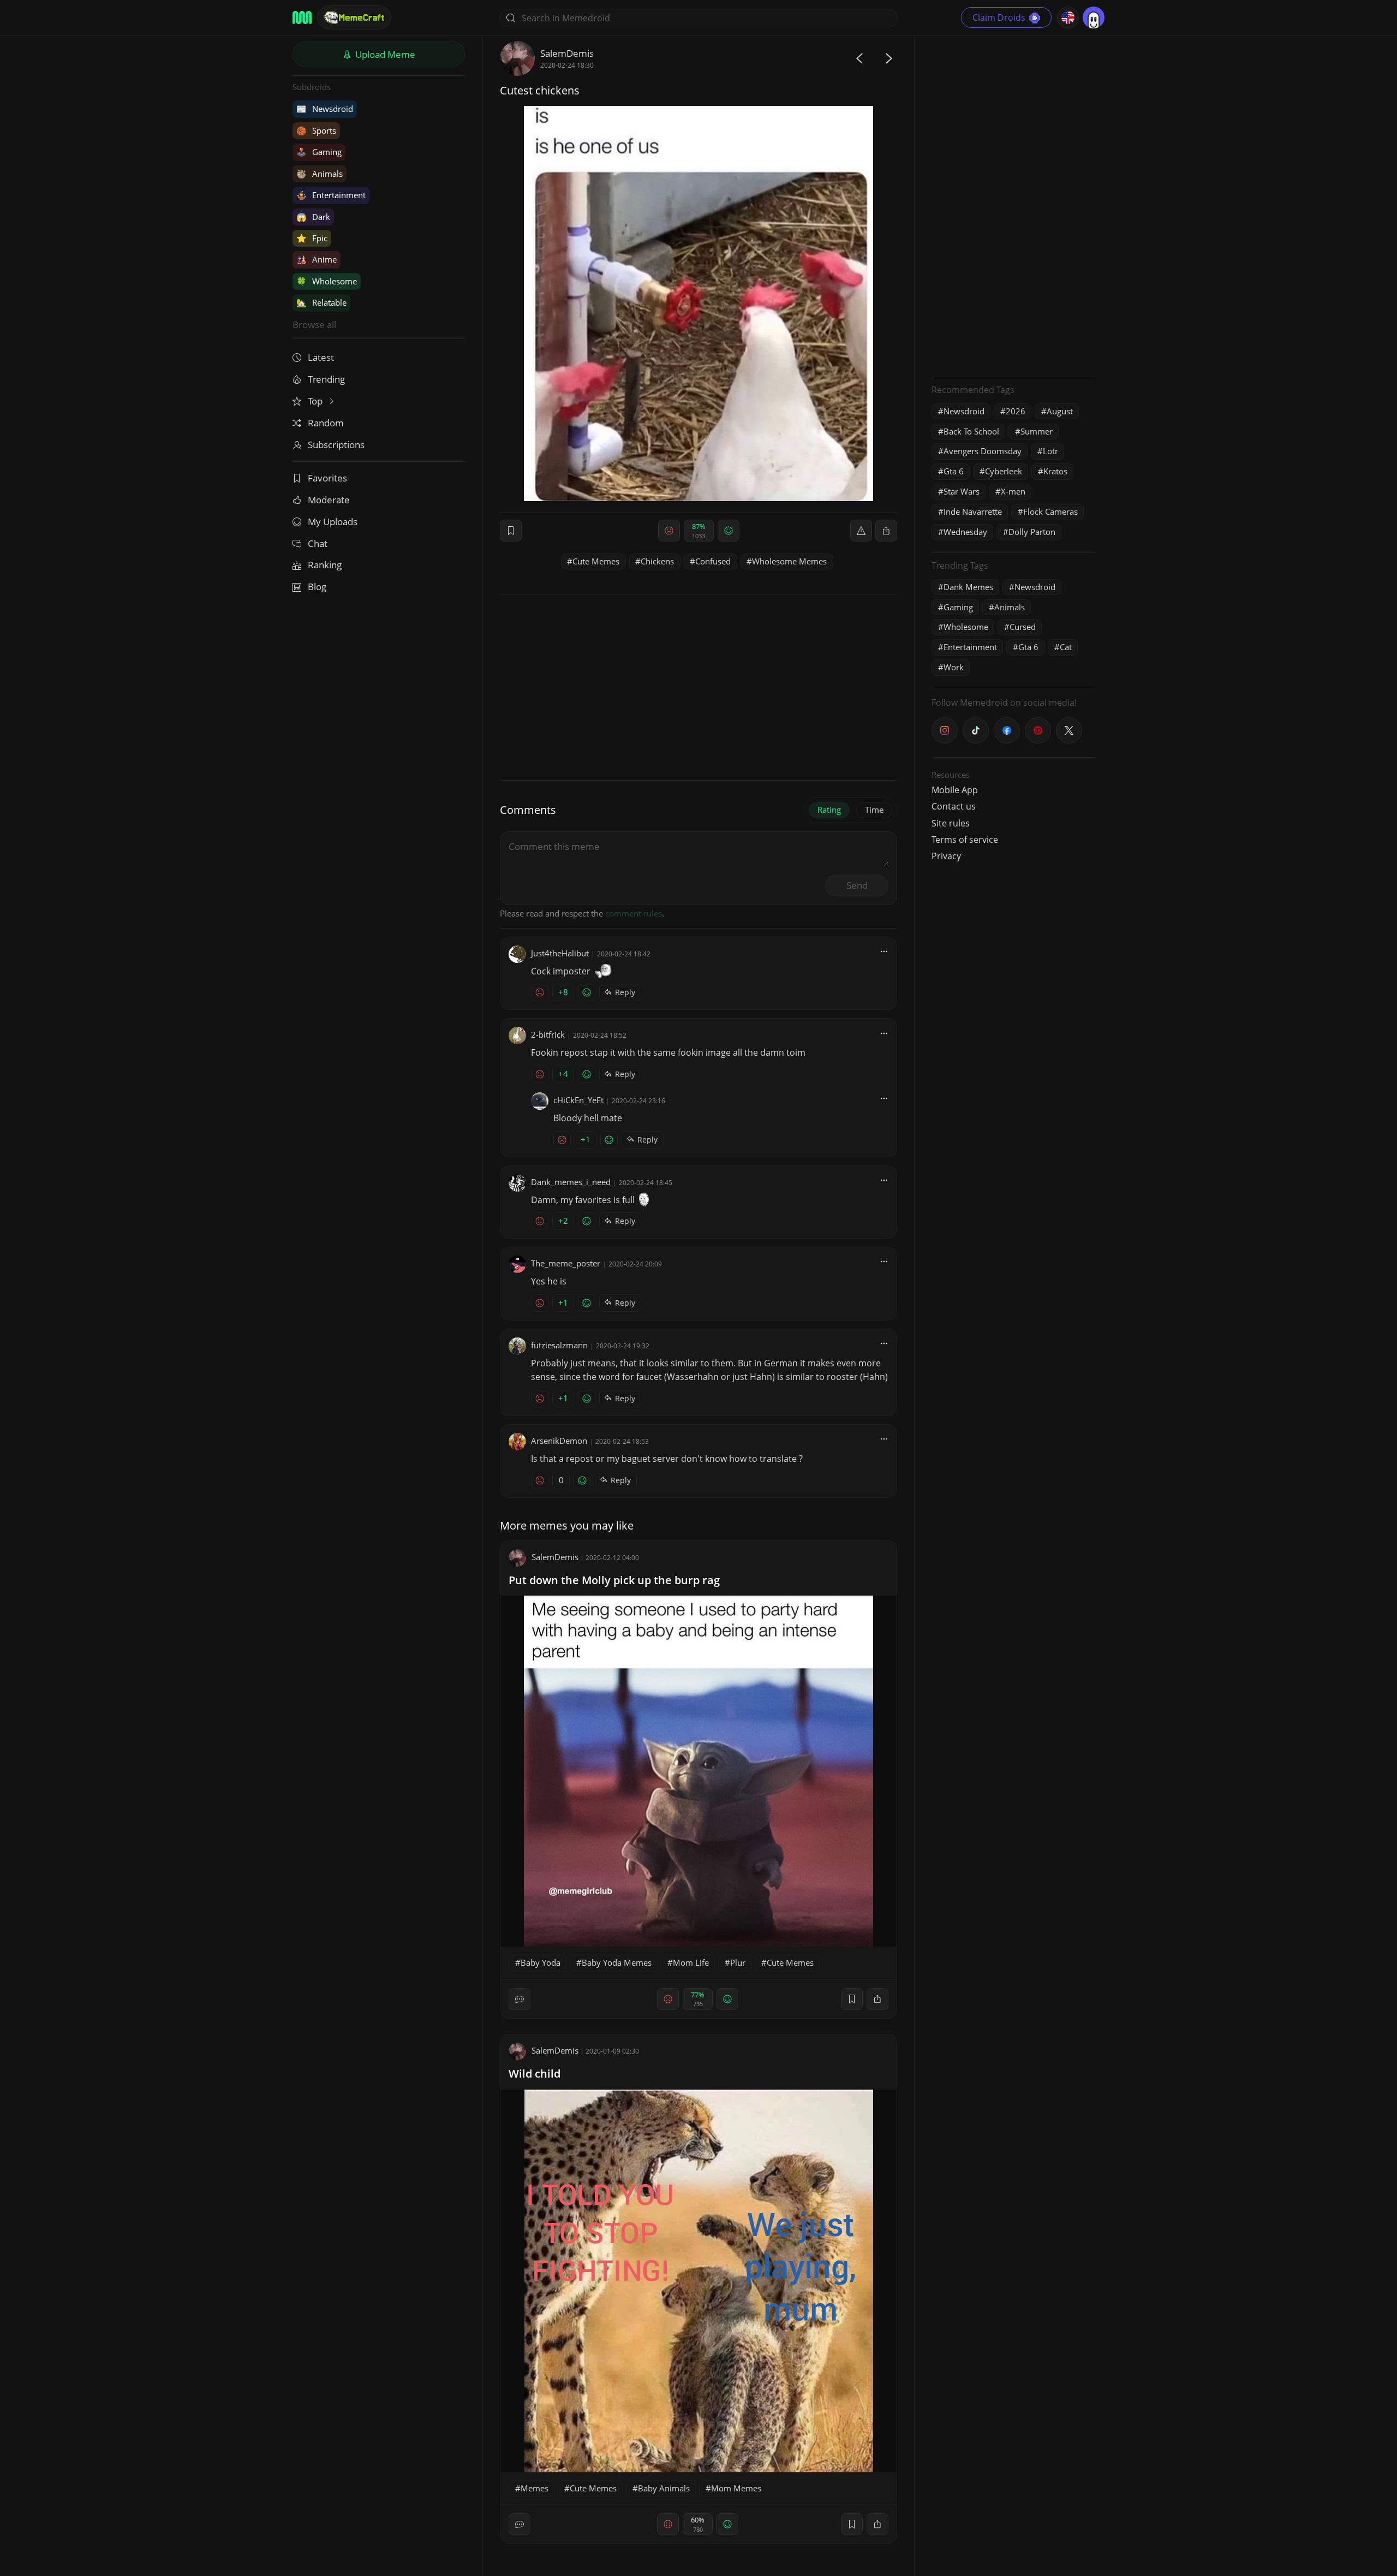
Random (326, 423)
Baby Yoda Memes (617, 1962)
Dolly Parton (1032, 532)
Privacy (946, 856)
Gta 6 (954, 471)
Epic (312, 238)
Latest (321, 357)
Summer (1037, 431)
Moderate (329, 500)
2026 (1016, 411)
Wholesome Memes (789, 561)
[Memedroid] (302, 17)
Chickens (657, 561)
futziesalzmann (559, 1345)
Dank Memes (968, 587)
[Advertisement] (1013, 205)
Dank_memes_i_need (571, 1182)
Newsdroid (325, 109)
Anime (317, 259)
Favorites (327, 478)
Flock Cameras (1050, 511)
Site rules (951, 823)
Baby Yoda (541, 1962)
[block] (886, 531)
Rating (829, 810)
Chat (318, 543)
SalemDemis (567, 53)
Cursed (1023, 627)
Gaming (319, 152)
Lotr (1050, 451)
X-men (1013, 491)
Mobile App (955, 790)
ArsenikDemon (559, 1441)
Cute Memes (596, 561)
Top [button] (316, 401)
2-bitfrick (548, 1034)
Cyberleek (1004, 471)
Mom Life (691, 1962)
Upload (384, 54)
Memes (535, 2488)
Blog (317, 587)
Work (954, 667)
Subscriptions (336, 445)
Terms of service (965, 840)
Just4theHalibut (560, 953)
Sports (316, 130)
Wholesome (327, 281)
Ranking (325, 565)
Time (874, 810)
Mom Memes (736, 2488)
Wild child (535, 2074)
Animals (320, 174)
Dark (313, 217)
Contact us (954, 806)
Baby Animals (664, 2488)
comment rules (634, 913)
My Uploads (333, 522)
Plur (738, 1962)
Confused (713, 561)
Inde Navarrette (973, 511)
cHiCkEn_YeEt (578, 1100)
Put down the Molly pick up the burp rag (614, 1580)
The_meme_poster (566, 1263)
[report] (861, 531)
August (1060, 411)
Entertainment (331, 195)
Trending (326, 379)
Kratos (1055, 471)
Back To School (971, 431)
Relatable (321, 302)
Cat (1066, 647)
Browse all (314, 325)
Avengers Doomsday (983, 451)
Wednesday (965, 532)
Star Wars (962, 491)
